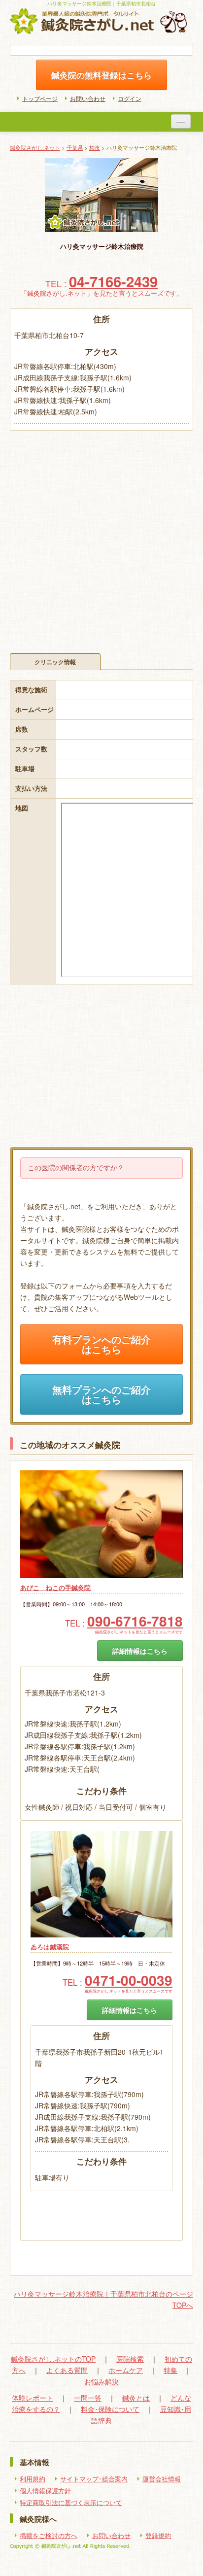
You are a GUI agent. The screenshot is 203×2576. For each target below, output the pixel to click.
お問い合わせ (88, 98)
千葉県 (75, 147)
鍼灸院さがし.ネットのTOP (53, 2359)
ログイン (130, 98)
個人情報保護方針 (45, 2491)
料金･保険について (110, 2409)
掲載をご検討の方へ (49, 2536)
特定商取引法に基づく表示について (71, 2503)
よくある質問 (67, 2370)
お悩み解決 (101, 2381)
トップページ (40, 98)
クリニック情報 (55, 662)
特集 (170, 2370)
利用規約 (33, 2479)
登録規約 (158, 2536)
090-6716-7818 (135, 1621)
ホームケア (126, 2370)
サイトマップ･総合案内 (94, 2479)
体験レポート (33, 2398)
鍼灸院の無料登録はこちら (101, 75)
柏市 (95, 147)
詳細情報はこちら (140, 1651)
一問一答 (88, 2398)
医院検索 (130, 2359)
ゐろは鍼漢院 (50, 1947)
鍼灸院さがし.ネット (35, 147)
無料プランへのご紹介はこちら (101, 1394)
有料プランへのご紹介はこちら (101, 1344)
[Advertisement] (101, 537)
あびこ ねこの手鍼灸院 (55, 1588)
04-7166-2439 (113, 281)
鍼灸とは (136, 2398)
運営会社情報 (162, 2479)
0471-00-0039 (129, 1980)
